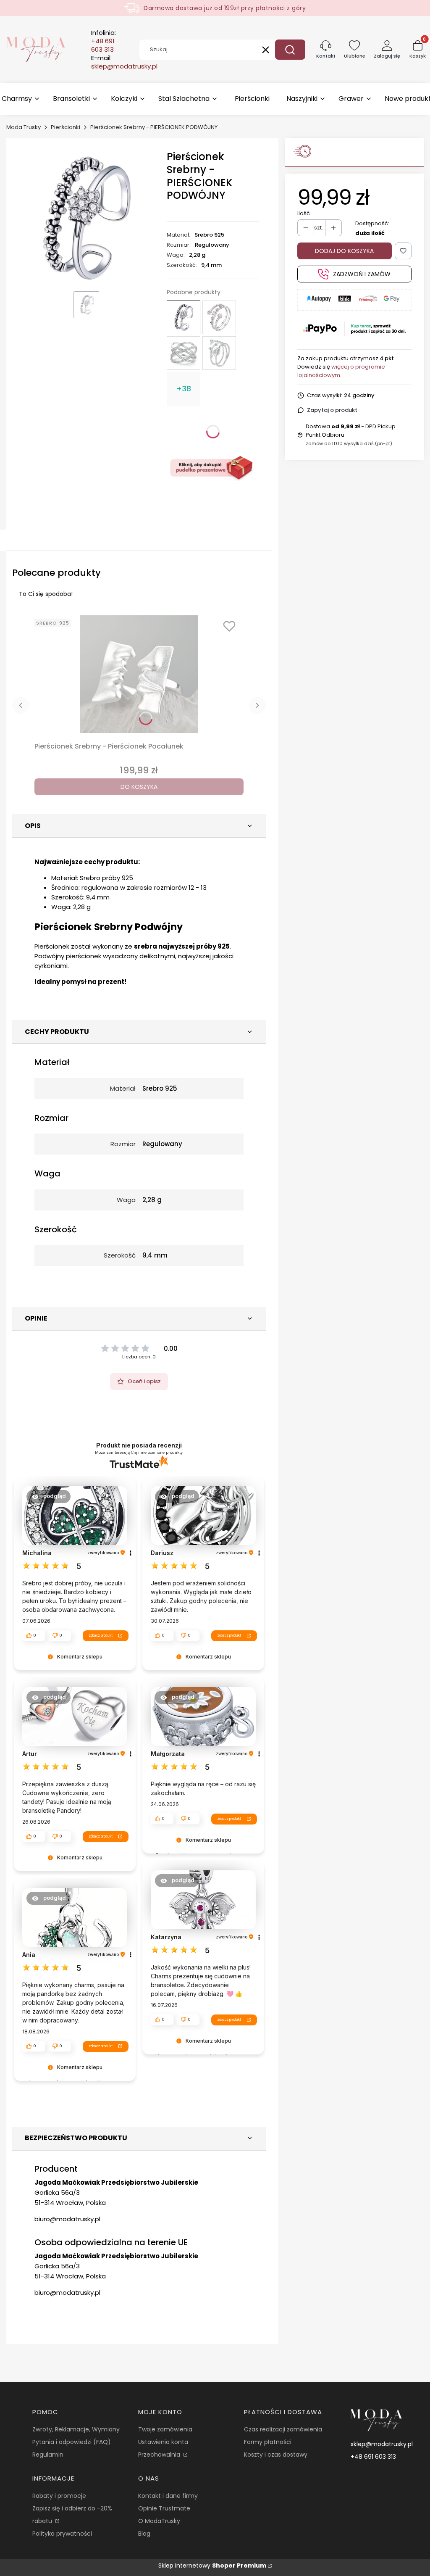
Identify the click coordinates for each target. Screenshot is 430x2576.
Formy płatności (268, 2442)
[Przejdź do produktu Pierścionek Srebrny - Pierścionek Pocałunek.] (139, 674)
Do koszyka (139, 787)
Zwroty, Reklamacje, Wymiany (76, 2429)
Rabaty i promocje (59, 2496)
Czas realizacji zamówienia (283, 2429)
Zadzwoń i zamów (362, 274)
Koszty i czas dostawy (276, 2455)
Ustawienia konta (163, 2442)
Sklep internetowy (212, 2565)
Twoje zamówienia (165, 2429)
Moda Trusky (24, 127)
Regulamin (48, 2455)
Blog (144, 2534)
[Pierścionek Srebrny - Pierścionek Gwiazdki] (219, 317)
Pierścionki (66, 127)
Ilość (304, 213)
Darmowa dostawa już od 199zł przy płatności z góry (225, 8)
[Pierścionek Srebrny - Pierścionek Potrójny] (219, 353)
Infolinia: (104, 41)
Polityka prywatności (62, 2534)
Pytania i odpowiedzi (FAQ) (72, 2442)
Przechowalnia (160, 2455)
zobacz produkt (101, 1635)
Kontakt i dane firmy (168, 2496)
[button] (290, 50)
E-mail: (124, 62)
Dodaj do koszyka (344, 251)
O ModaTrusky (159, 2521)
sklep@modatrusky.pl (382, 2444)
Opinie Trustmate (164, 2508)
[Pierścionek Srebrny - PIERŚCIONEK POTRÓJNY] (184, 353)
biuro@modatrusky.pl (67, 2219)
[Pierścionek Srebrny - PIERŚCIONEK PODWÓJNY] (184, 317)
